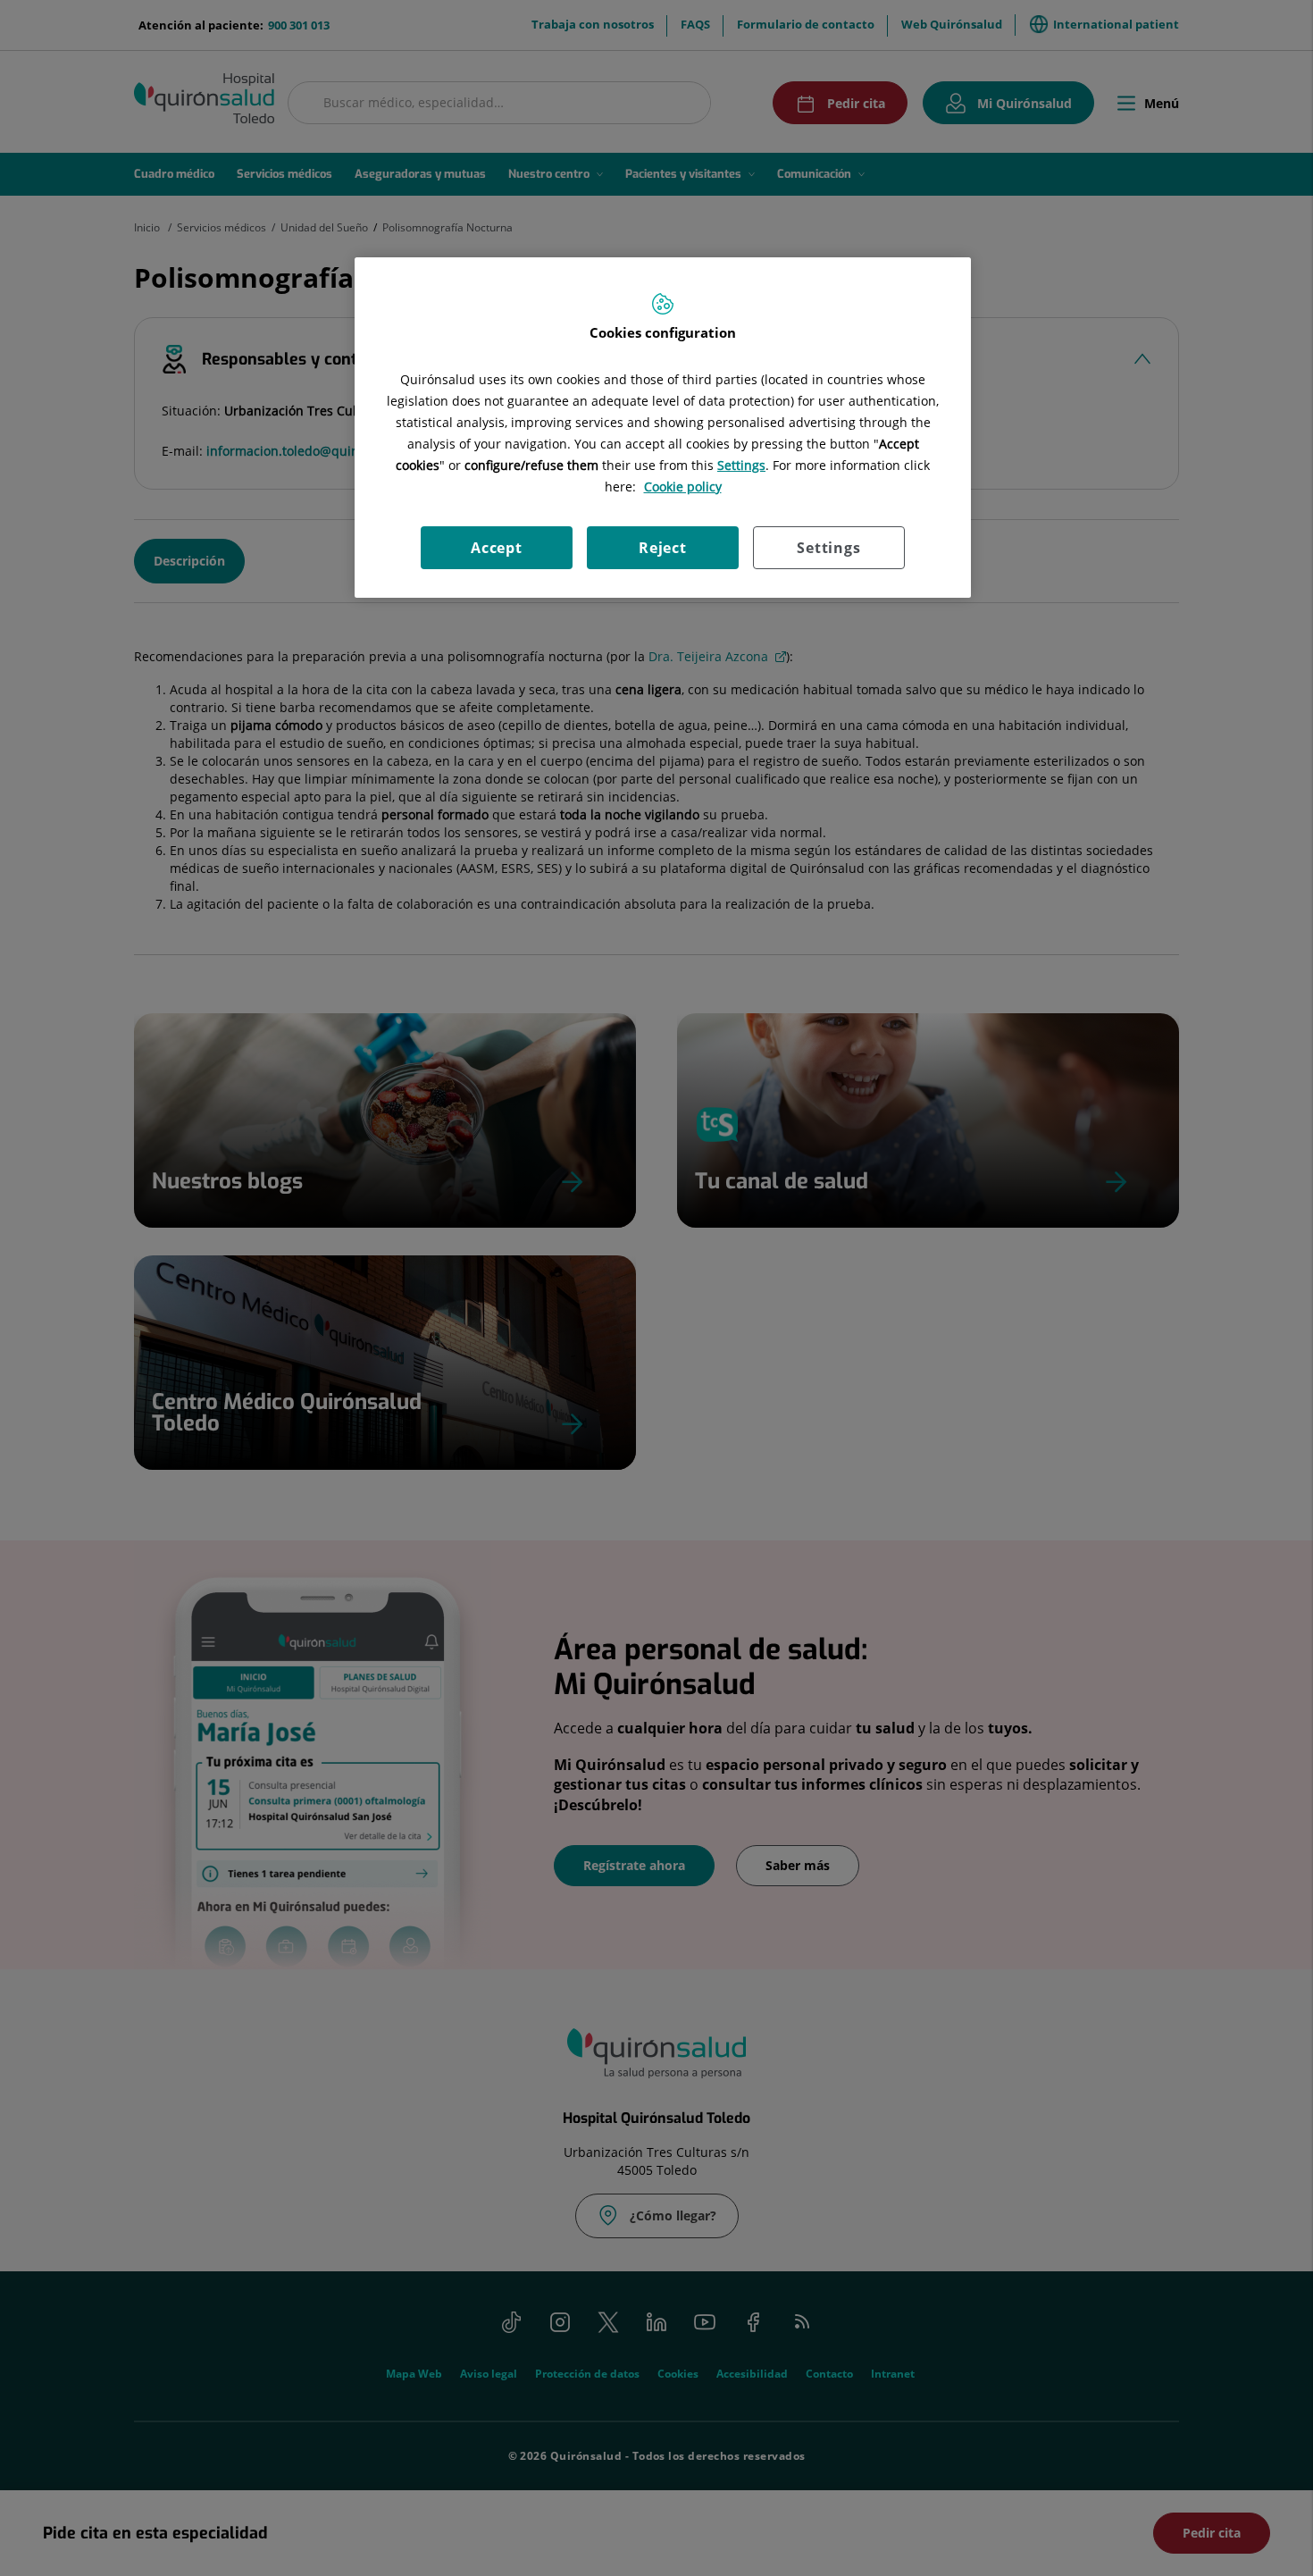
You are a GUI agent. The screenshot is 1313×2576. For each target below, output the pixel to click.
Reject (663, 548)
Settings (828, 548)
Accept (497, 548)
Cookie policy (683, 487)
